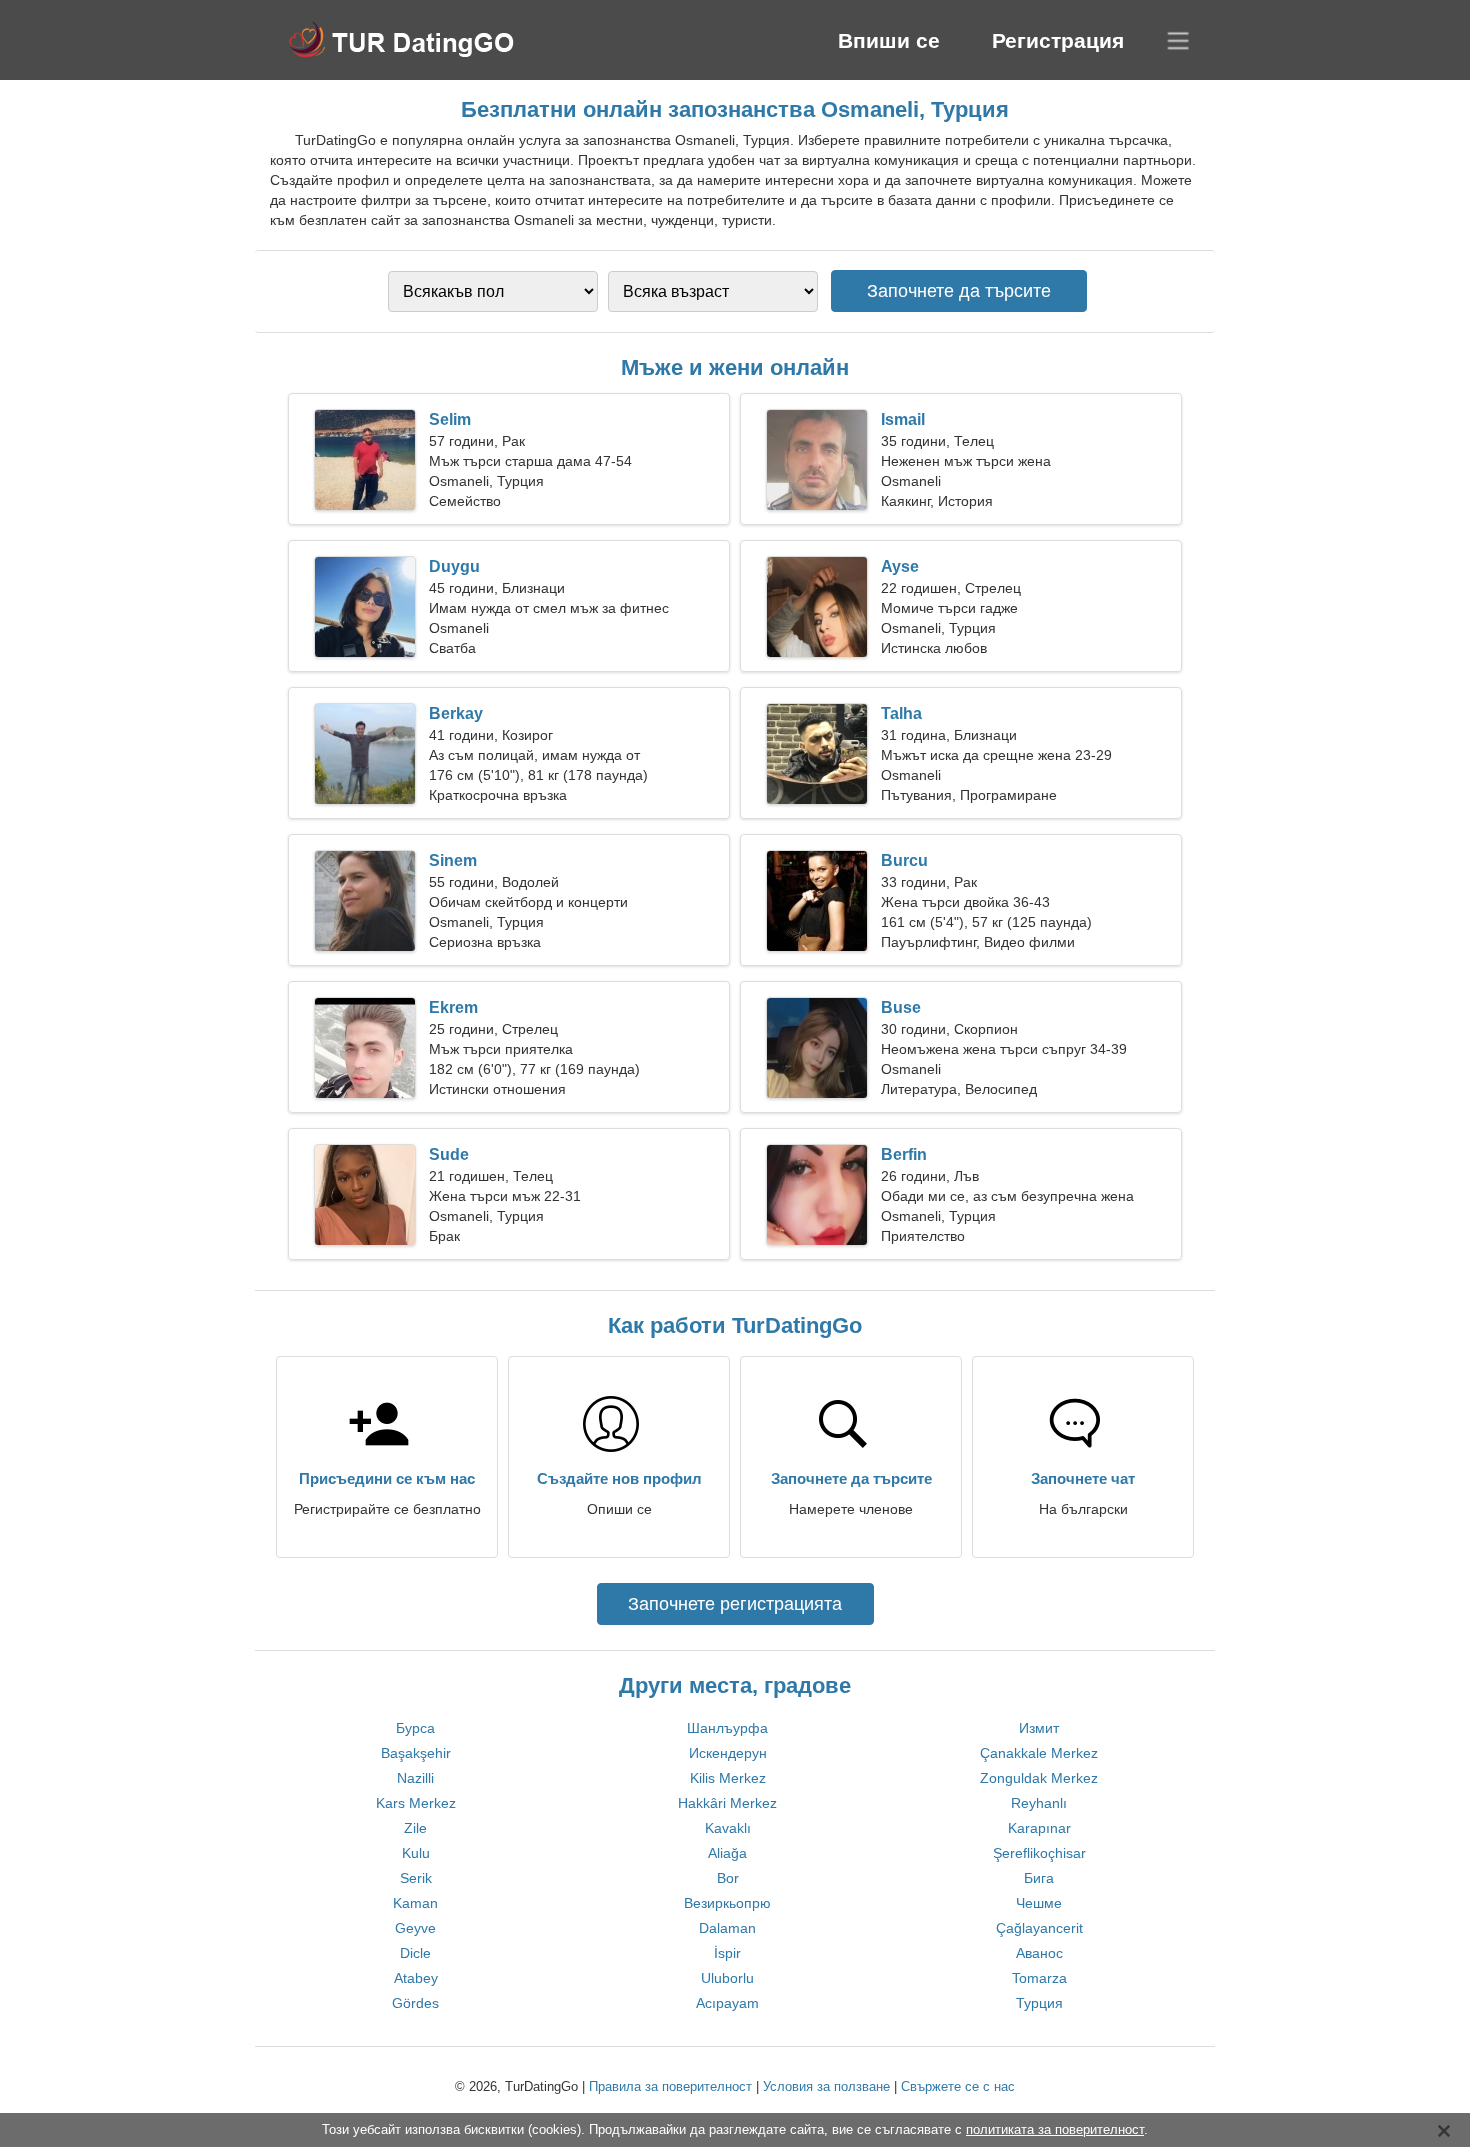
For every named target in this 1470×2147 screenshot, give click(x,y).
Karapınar (1039, 1828)
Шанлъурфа (727, 1728)
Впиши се (889, 40)
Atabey (416, 1978)
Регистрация (1058, 40)
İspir (727, 1953)
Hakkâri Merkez (727, 1803)
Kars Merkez (416, 1803)
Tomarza (1039, 1978)
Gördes (415, 2003)
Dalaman (727, 1928)
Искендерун (728, 1753)
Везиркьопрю (727, 1903)
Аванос (1039, 1953)
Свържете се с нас (958, 2086)
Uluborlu (727, 1978)
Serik (416, 1878)
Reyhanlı (1039, 1803)
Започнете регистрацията (735, 1604)
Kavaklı (728, 1828)
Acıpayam (727, 2003)
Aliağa (727, 1853)
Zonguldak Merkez (1039, 1778)
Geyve (415, 1928)
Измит (1039, 1728)
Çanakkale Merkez (1039, 1753)
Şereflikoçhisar (1039, 1853)
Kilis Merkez (728, 1778)
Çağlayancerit (1039, 1928)
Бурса (415, 1728)
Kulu (416, 1853)
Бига (1039, 1878)
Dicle (415, 1953)
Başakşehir (416, 1753)
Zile (415, 1828)
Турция (1039, 2003)
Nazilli (415, 1778)
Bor (728, 1878)
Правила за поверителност (670, 2086)
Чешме (1039, 1903)
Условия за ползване (826, 2086)
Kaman (415, 1903)
